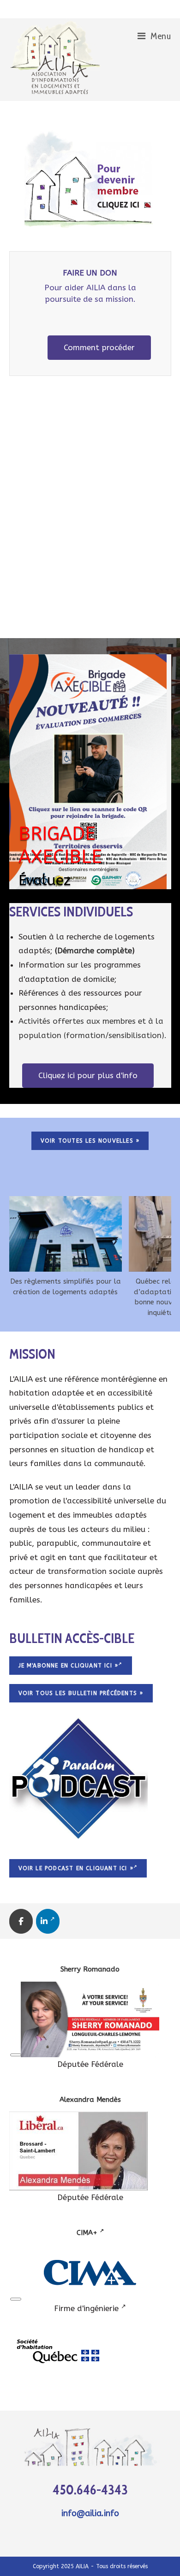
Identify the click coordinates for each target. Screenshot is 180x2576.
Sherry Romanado (90, 1969)
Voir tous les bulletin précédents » (81, 1693)
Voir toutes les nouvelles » (90, 1141)
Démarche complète (95, 951)
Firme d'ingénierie (87, 2308)
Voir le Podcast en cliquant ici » (76, 1868)
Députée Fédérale (90, 2064)
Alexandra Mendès (90, 2100)
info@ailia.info (90, 2513)
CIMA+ (88, 2233)
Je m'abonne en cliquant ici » (69, 1666)
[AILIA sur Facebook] (21, 1921)
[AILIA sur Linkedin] (48, 1921)
